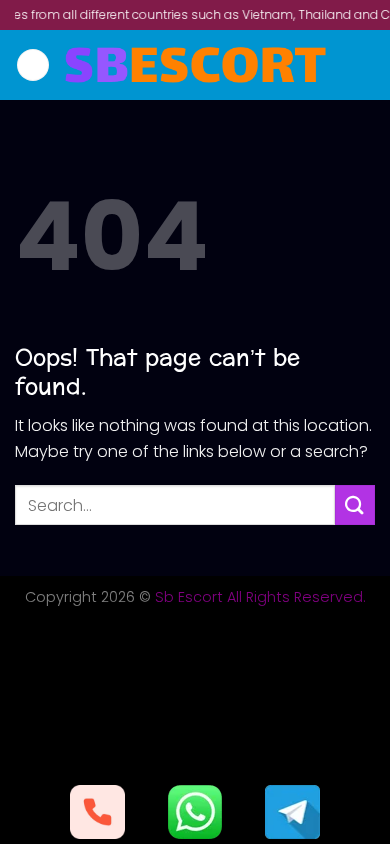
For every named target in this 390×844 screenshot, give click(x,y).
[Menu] (33, 65)
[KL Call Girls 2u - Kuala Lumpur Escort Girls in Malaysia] (195, 65)
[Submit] (355, 504)
